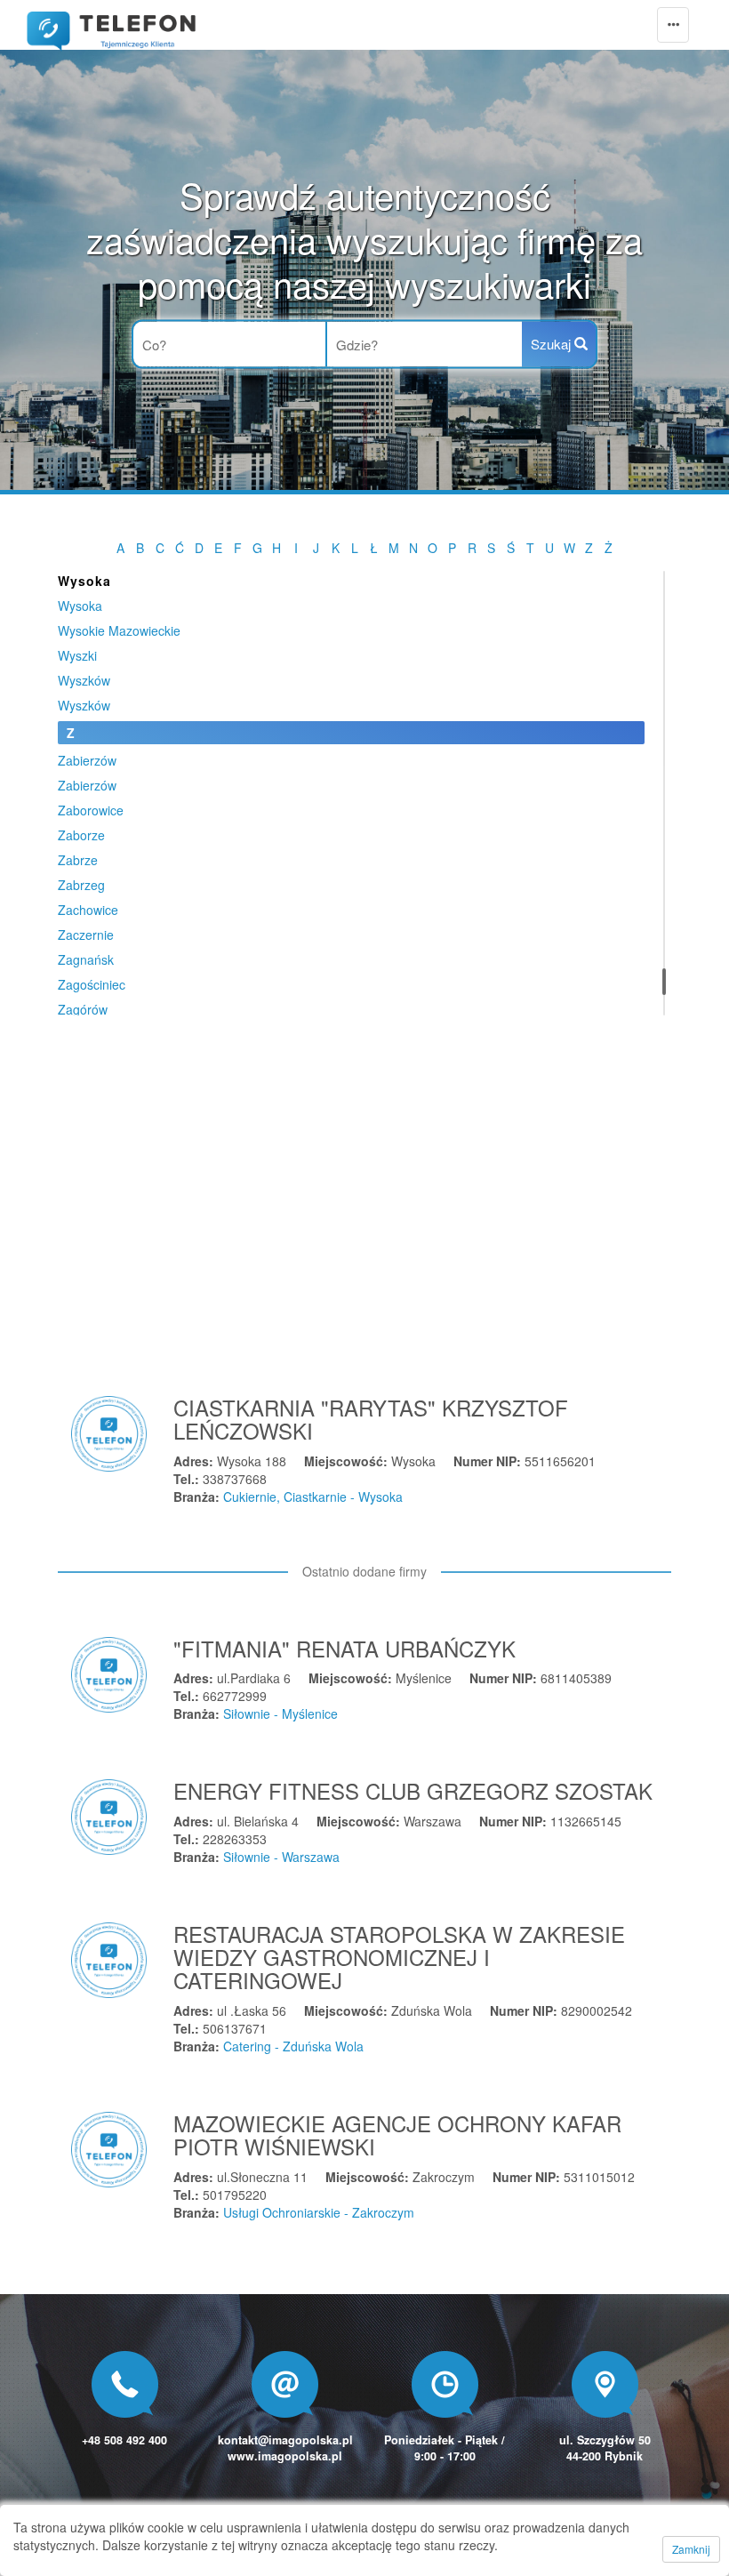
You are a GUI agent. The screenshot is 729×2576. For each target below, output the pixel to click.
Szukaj (553, 344)
